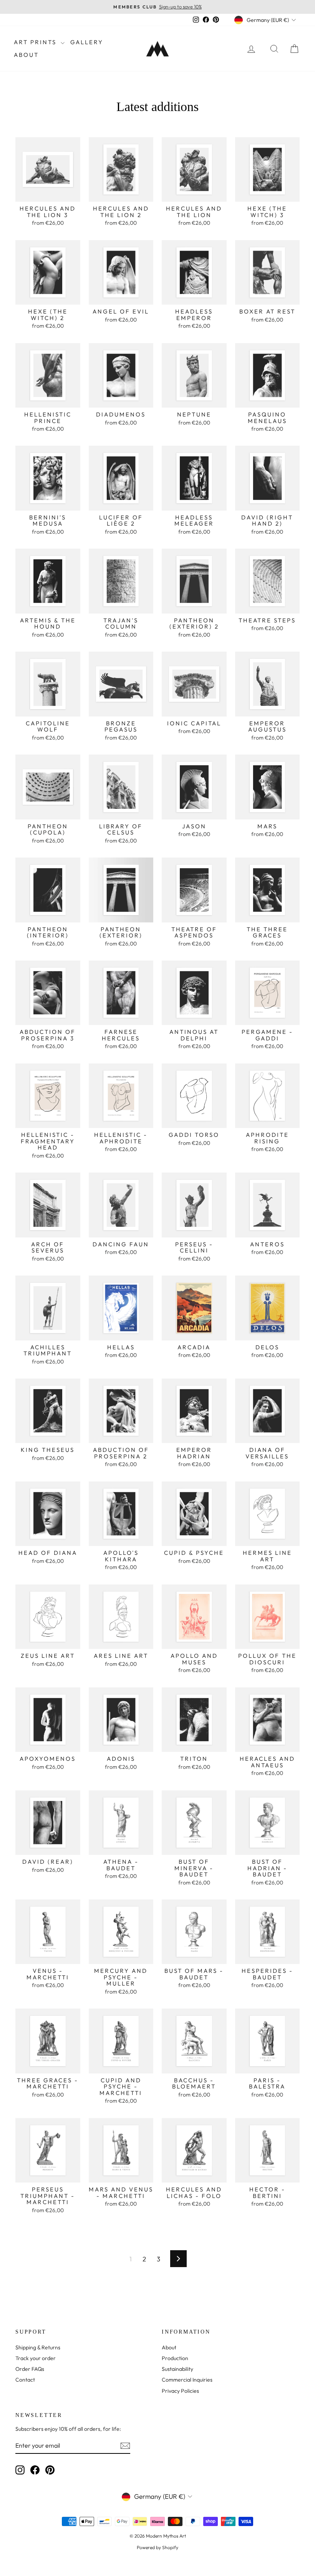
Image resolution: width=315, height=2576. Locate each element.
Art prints (36, 42)
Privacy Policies (180, 2391)
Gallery (87, 42)
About (26, 55)
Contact (25, 2380)
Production (175, 2358)
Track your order (36, 2358)
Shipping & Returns (38, 2347)
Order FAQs (30, 2369)
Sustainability (177, 2369)
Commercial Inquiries (187, 2380)
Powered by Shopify (157, 2547)
